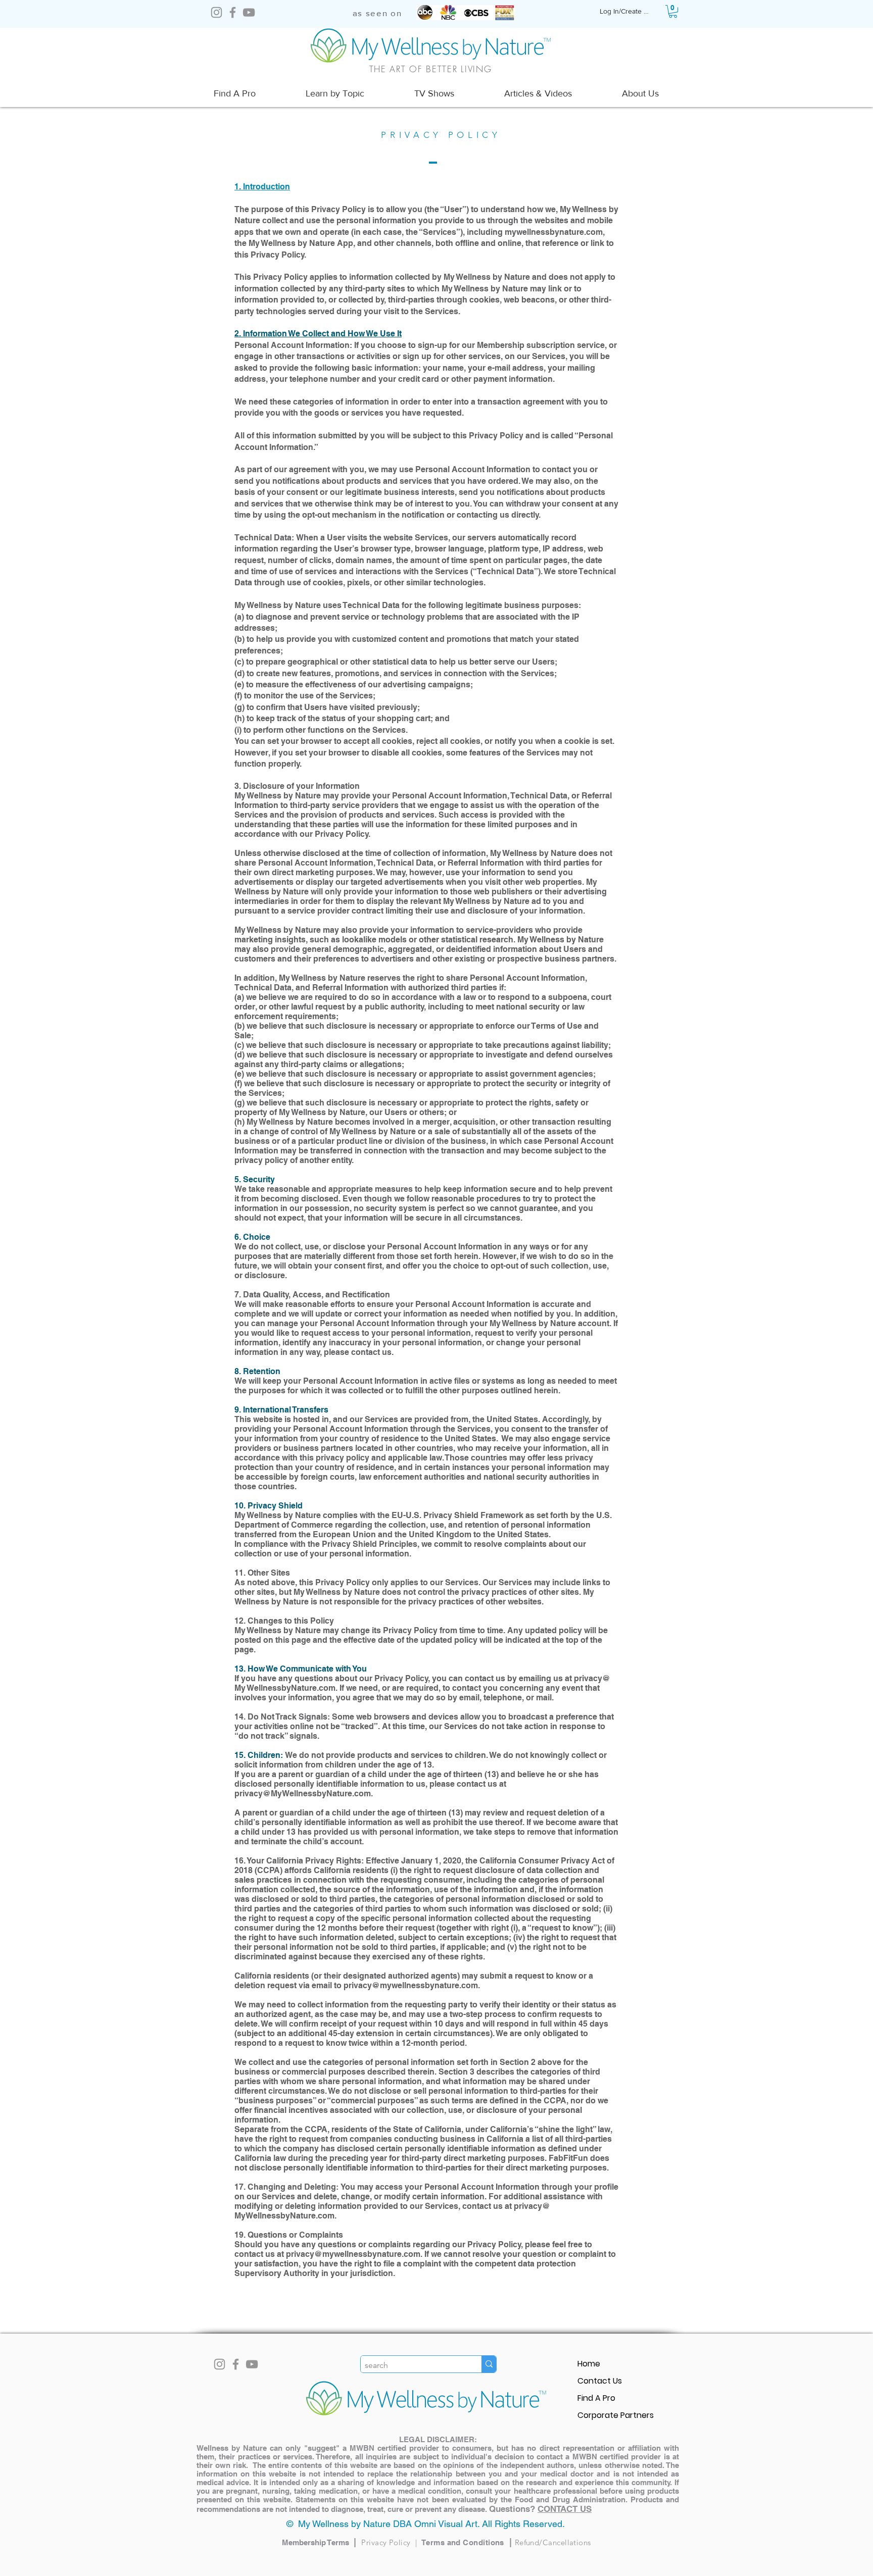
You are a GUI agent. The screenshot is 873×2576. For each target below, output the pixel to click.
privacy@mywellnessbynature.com (411, 1985)
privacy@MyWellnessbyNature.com (303, 1794)
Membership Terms (322, 2542)
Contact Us (600, 2381)
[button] (673, 11)
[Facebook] (233, 12)
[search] (489, 2364)
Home (589, 2364)
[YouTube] (249, 12)
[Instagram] (216, 12)
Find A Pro (596, 2398)
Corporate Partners (616, 2415)
